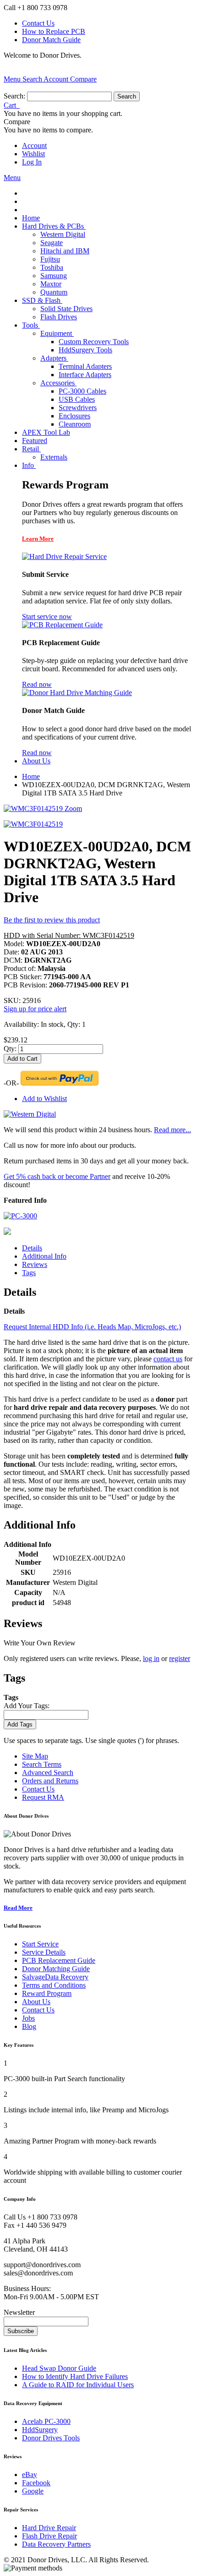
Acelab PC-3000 (46, 2421)
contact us (168, 1359)
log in (151, 1658)
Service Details (44, 1952)
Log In (32, 162)
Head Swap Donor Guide (59, 2368)
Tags (29, 1273)
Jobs (28, 2018)
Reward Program (47, 1993)
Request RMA (43, 1797)
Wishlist (33, 154)
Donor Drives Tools (51, 2438)
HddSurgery (40, 2430)
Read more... (172, 1130)
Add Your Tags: (27, 1706)
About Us (36, 2002)
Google (33, 2491)
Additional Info (44, 1256)
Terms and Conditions (54, 1985)
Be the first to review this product (52, 920)
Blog (29, 2026)
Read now (37, 684)
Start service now (47, 617)
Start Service (40, 1944)
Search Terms (42, 1764)
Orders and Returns (50, 1781)
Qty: (10, 1049)
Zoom (73, 808)
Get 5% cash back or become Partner (57, 1176)
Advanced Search (48, 1773)
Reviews (35, 1264)
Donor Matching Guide (56, 1969)
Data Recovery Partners (56, 2544)
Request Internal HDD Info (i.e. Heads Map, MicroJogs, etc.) (92, 1327)
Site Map (35, 1756)
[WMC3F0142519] (33, 824)
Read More (18, 1908)
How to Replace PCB (54, 31)
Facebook (36, 2483)
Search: (14, 96)
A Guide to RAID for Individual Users (78, 2385)
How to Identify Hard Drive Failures (75, 2376)
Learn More (38, 539)
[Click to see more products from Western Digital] (30, 1114)
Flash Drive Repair (49, 2536)
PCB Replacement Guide (59, 1960)
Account (34, 145)
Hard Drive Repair (49, 2528)
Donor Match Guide (51, 40)
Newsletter (19, 2312)
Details (32, 1248)
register (180, 1658)
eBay (30, 2475)
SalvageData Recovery (55, 1977)
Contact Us (38, 23)
